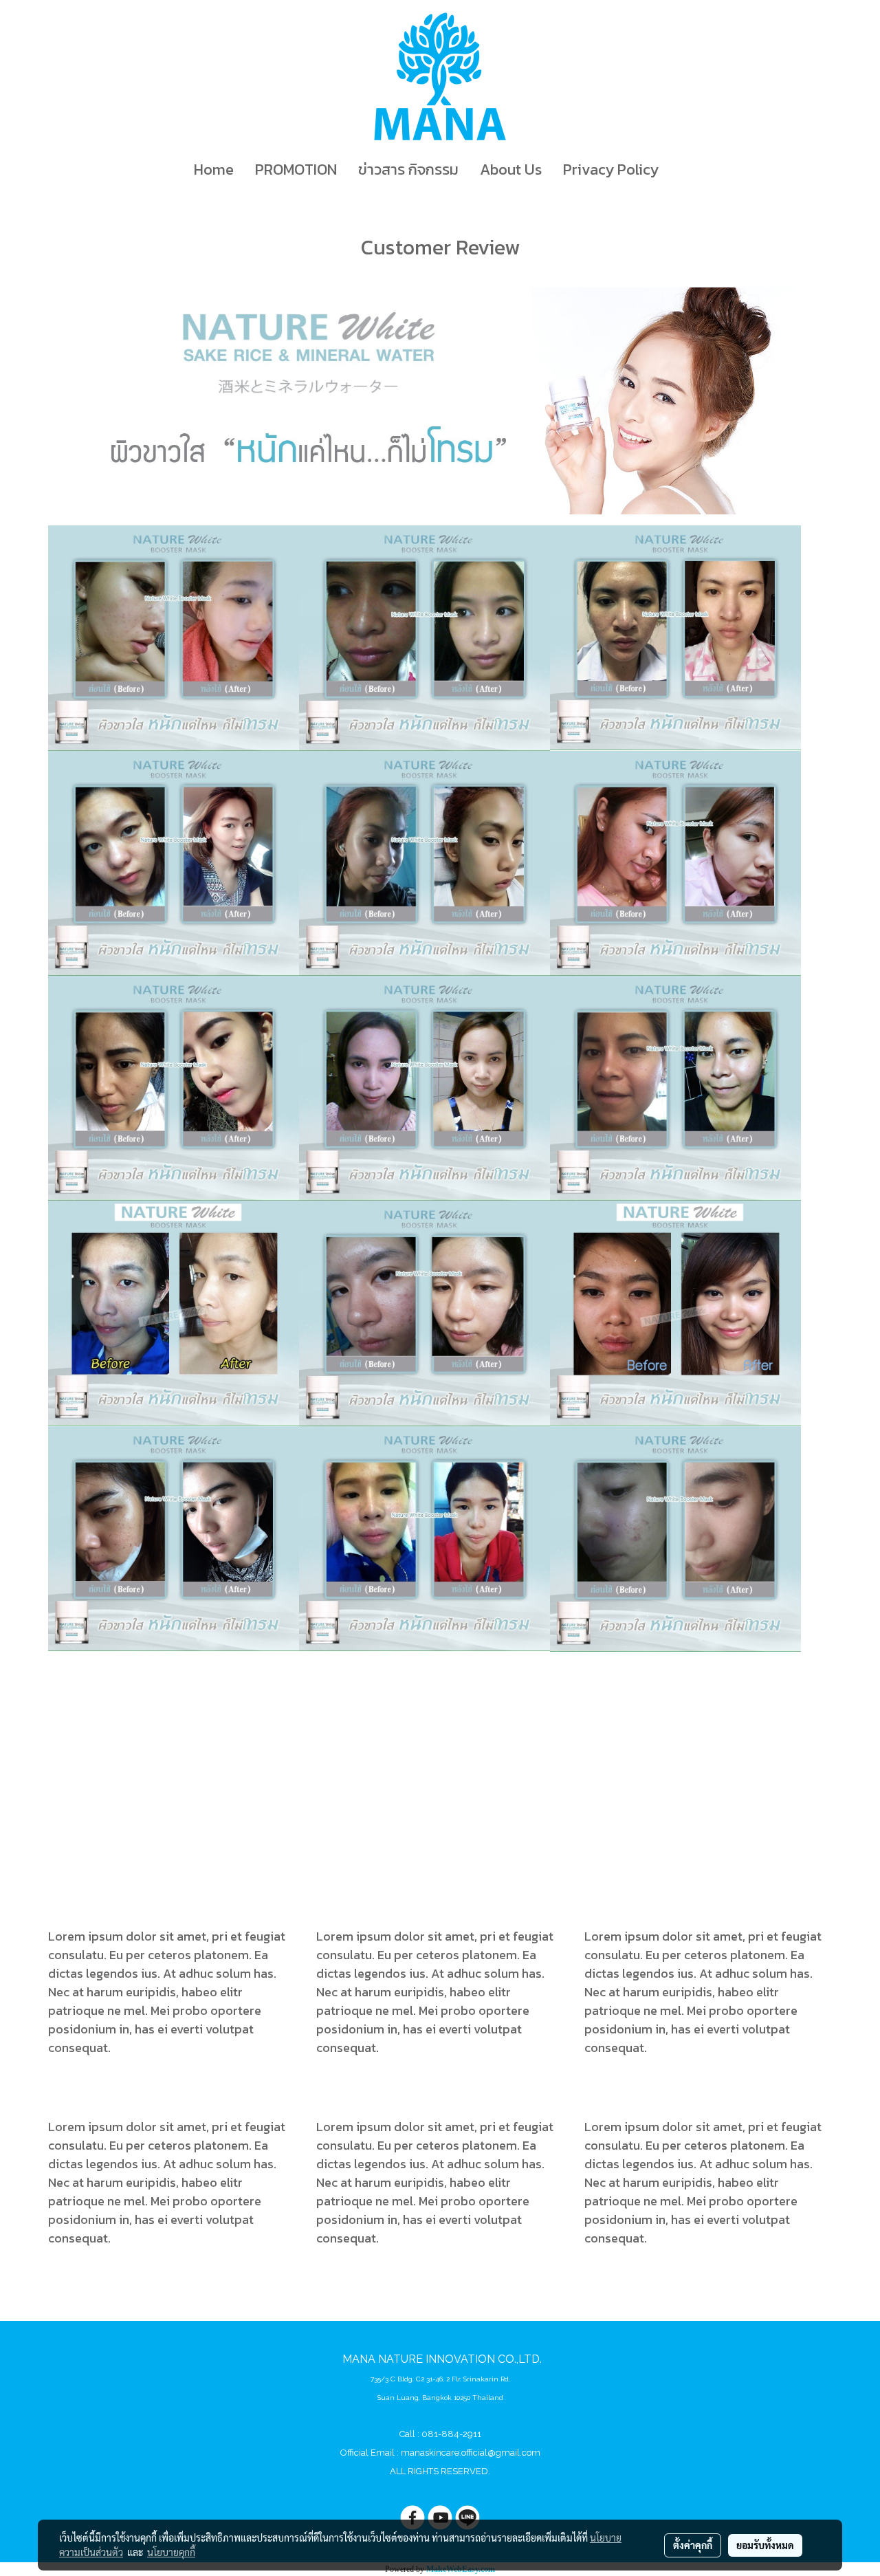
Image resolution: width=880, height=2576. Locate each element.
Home (214, 170)
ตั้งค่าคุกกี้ (693, 2545)
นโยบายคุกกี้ (171, 2552)
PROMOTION (296, 170)
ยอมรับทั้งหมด (765, 2545)
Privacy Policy (611, 170)
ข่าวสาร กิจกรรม (408, 170)
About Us (511, 170)
